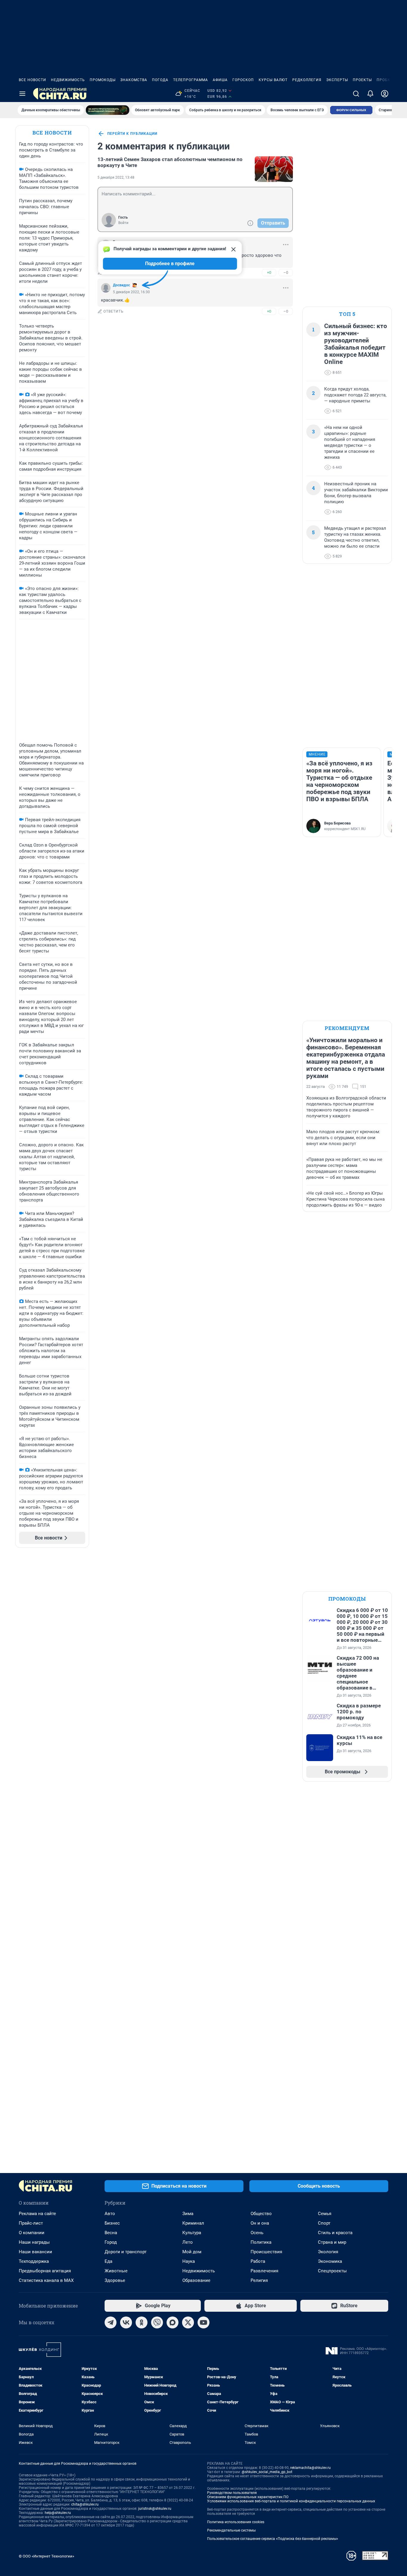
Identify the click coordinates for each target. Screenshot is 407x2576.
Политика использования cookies (236, 2522)
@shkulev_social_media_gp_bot (267, 2472)
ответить (114, 311)
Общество (261, 2214)
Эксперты (337, 80)
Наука (189, 2261)
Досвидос (121, 285)
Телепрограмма (191, 80)
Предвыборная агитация (45, 2271)
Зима (188, 2214)
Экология (328, 2252)
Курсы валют (273, 80)
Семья (325, 2214)
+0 (269, 272)
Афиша (220, 80)
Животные (116, 2271)
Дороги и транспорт (126, 2252)
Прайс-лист (31, 2223)
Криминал (193, 2223)
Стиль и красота (335, 2233)
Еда (108, 2261)
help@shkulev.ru (58, 2513)
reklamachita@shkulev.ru (310, 2468)
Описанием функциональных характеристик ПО (248, 2497)
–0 (286, 272)
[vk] (126, 2322)
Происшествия (266, 2252)
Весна (111, 2233)
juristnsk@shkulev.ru (155, 2509)
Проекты (362, 80)
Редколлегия (307, 80)
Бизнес (112, 2223)
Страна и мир (332, 2242)
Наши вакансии (35, 2252)
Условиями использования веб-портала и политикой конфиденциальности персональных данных (291, 2501)
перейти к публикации (132, 134)
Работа (258, 2261)
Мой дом (192, 2252)
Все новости (32, 80)
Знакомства (134, 80)
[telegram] (111, 2322)
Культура (192, 2233)
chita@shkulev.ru (85, 2504)
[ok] (142, 2322)
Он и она (260, 2223)
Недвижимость (68, 80)
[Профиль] (385, 94)
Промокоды (103, 80)
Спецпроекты (332, 2271)
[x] (188, 2322)
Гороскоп (243, 80)
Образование (196, 2280)
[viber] (157, 2322)
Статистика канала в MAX (46, 2280)
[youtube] (203, 2322)
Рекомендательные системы (231, 2530)
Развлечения (264, 2271)
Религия (259, 2280)
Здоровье (115, 2280)
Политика (261, 2242)
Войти (123, 223)
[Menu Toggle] (22, 94)
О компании (32, 2233)
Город (111, 2242)
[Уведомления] (370, 94)
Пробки (385, 80)
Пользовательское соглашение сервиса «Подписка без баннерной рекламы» (273, 2539)
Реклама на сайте (37, 2214)
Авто (110, 2214)
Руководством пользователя (232, 2493)
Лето (188, 2242)
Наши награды (34, 2242)
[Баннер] (108, 110)
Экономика (330, 2261)
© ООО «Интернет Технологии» (46, 2556)
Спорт (324, 2223)
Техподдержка (34, 2261)
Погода (160, 80)
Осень (257, 2233)
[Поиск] (356, 94)
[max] (173, 2322)
